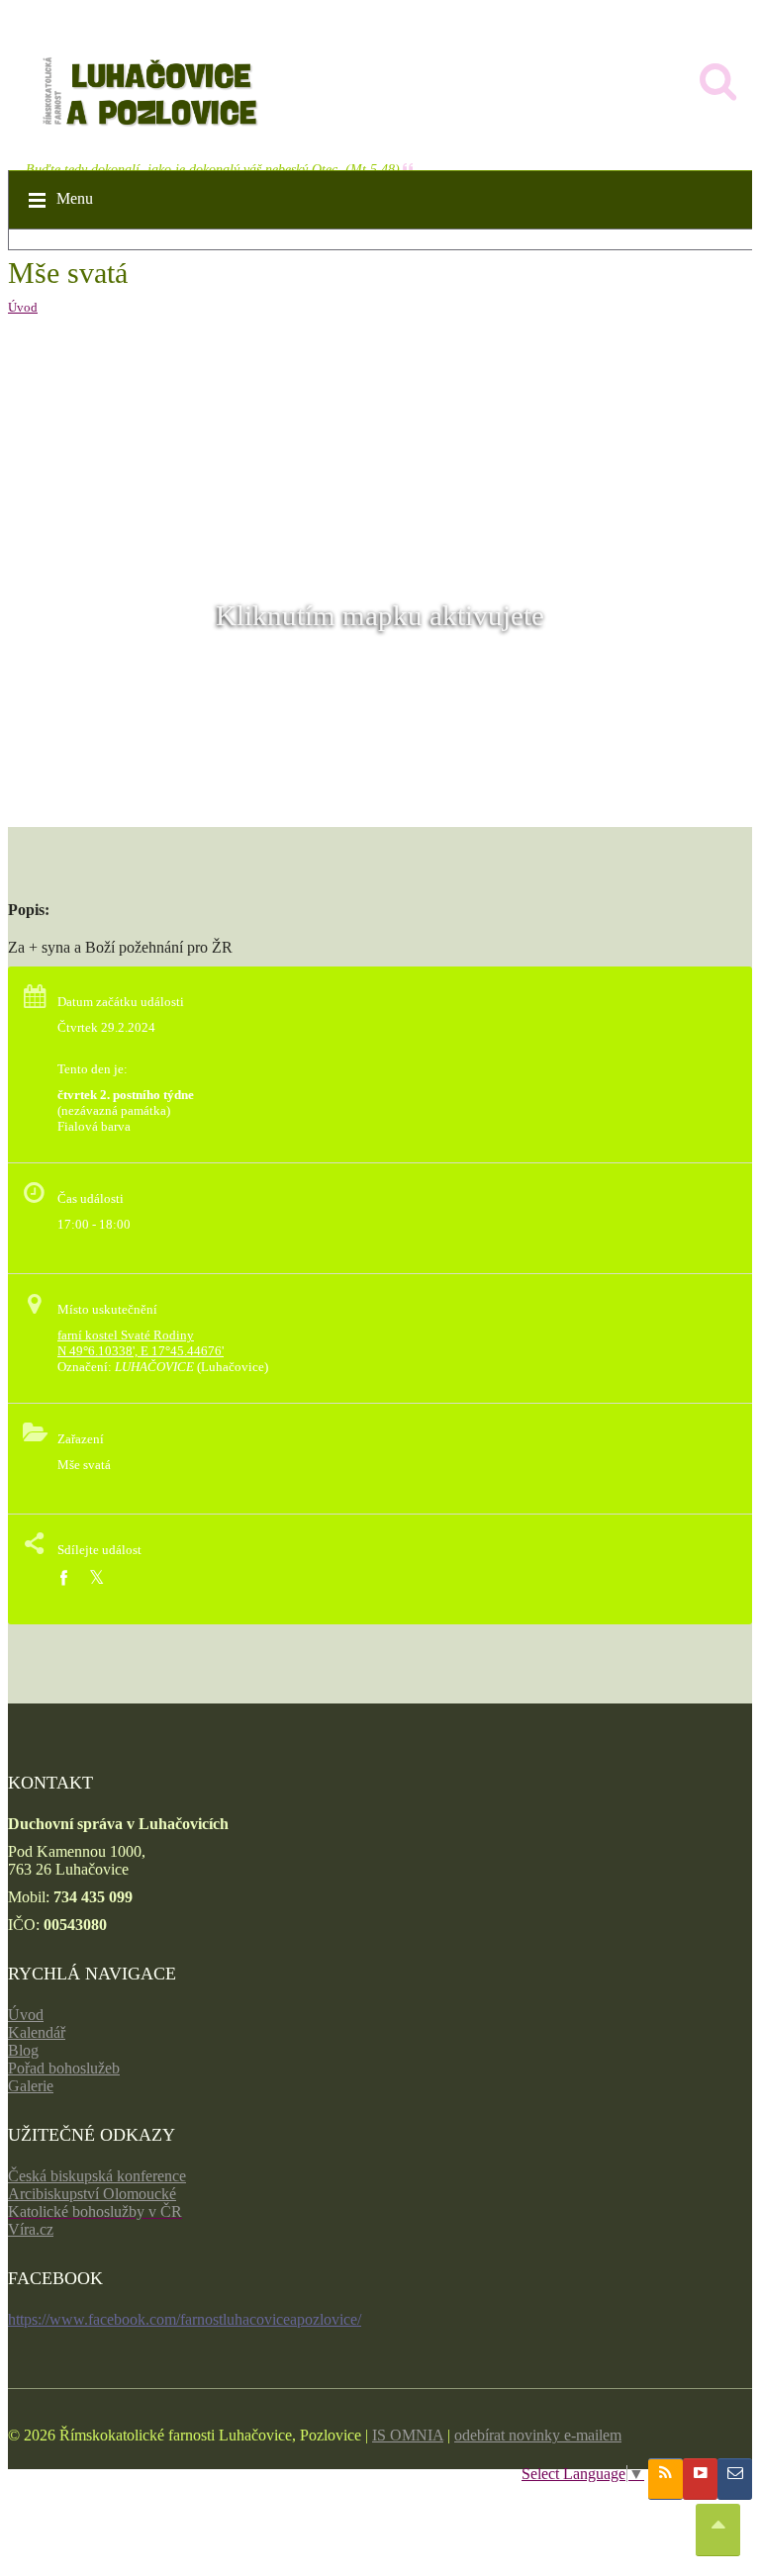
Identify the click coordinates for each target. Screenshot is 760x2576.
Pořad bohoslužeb (64, 2068)
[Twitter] (96, 1578)
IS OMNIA (408, 2435)
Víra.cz (31, 2229)
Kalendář (37, 2032)
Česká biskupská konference (97, 2176)
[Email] (735, 2479)
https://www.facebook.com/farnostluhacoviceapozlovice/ (185, 2319)
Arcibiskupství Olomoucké (92, 2194)
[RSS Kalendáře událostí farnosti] (665, 2479)
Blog (23, 2050)
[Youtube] (700, 2479)
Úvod (23, 307)
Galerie (31, 2086)
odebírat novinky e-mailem (538, 2435)
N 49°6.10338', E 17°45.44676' (141, 1351)
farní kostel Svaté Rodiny (126, 1335)
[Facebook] (63, 1578)
